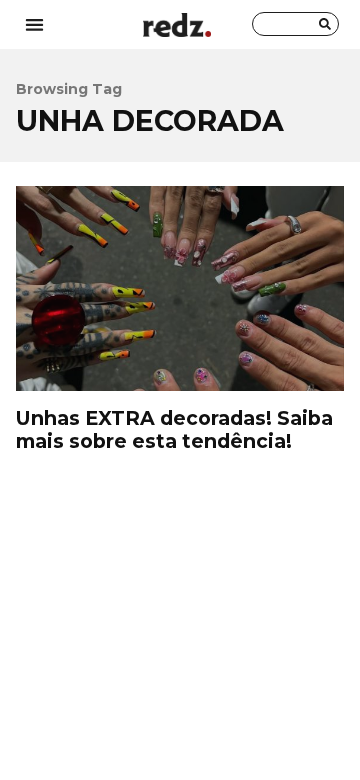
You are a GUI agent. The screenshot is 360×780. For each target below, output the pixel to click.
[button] (34, 24)
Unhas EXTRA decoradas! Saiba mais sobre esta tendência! (180, 288)
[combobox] (295, 24)
